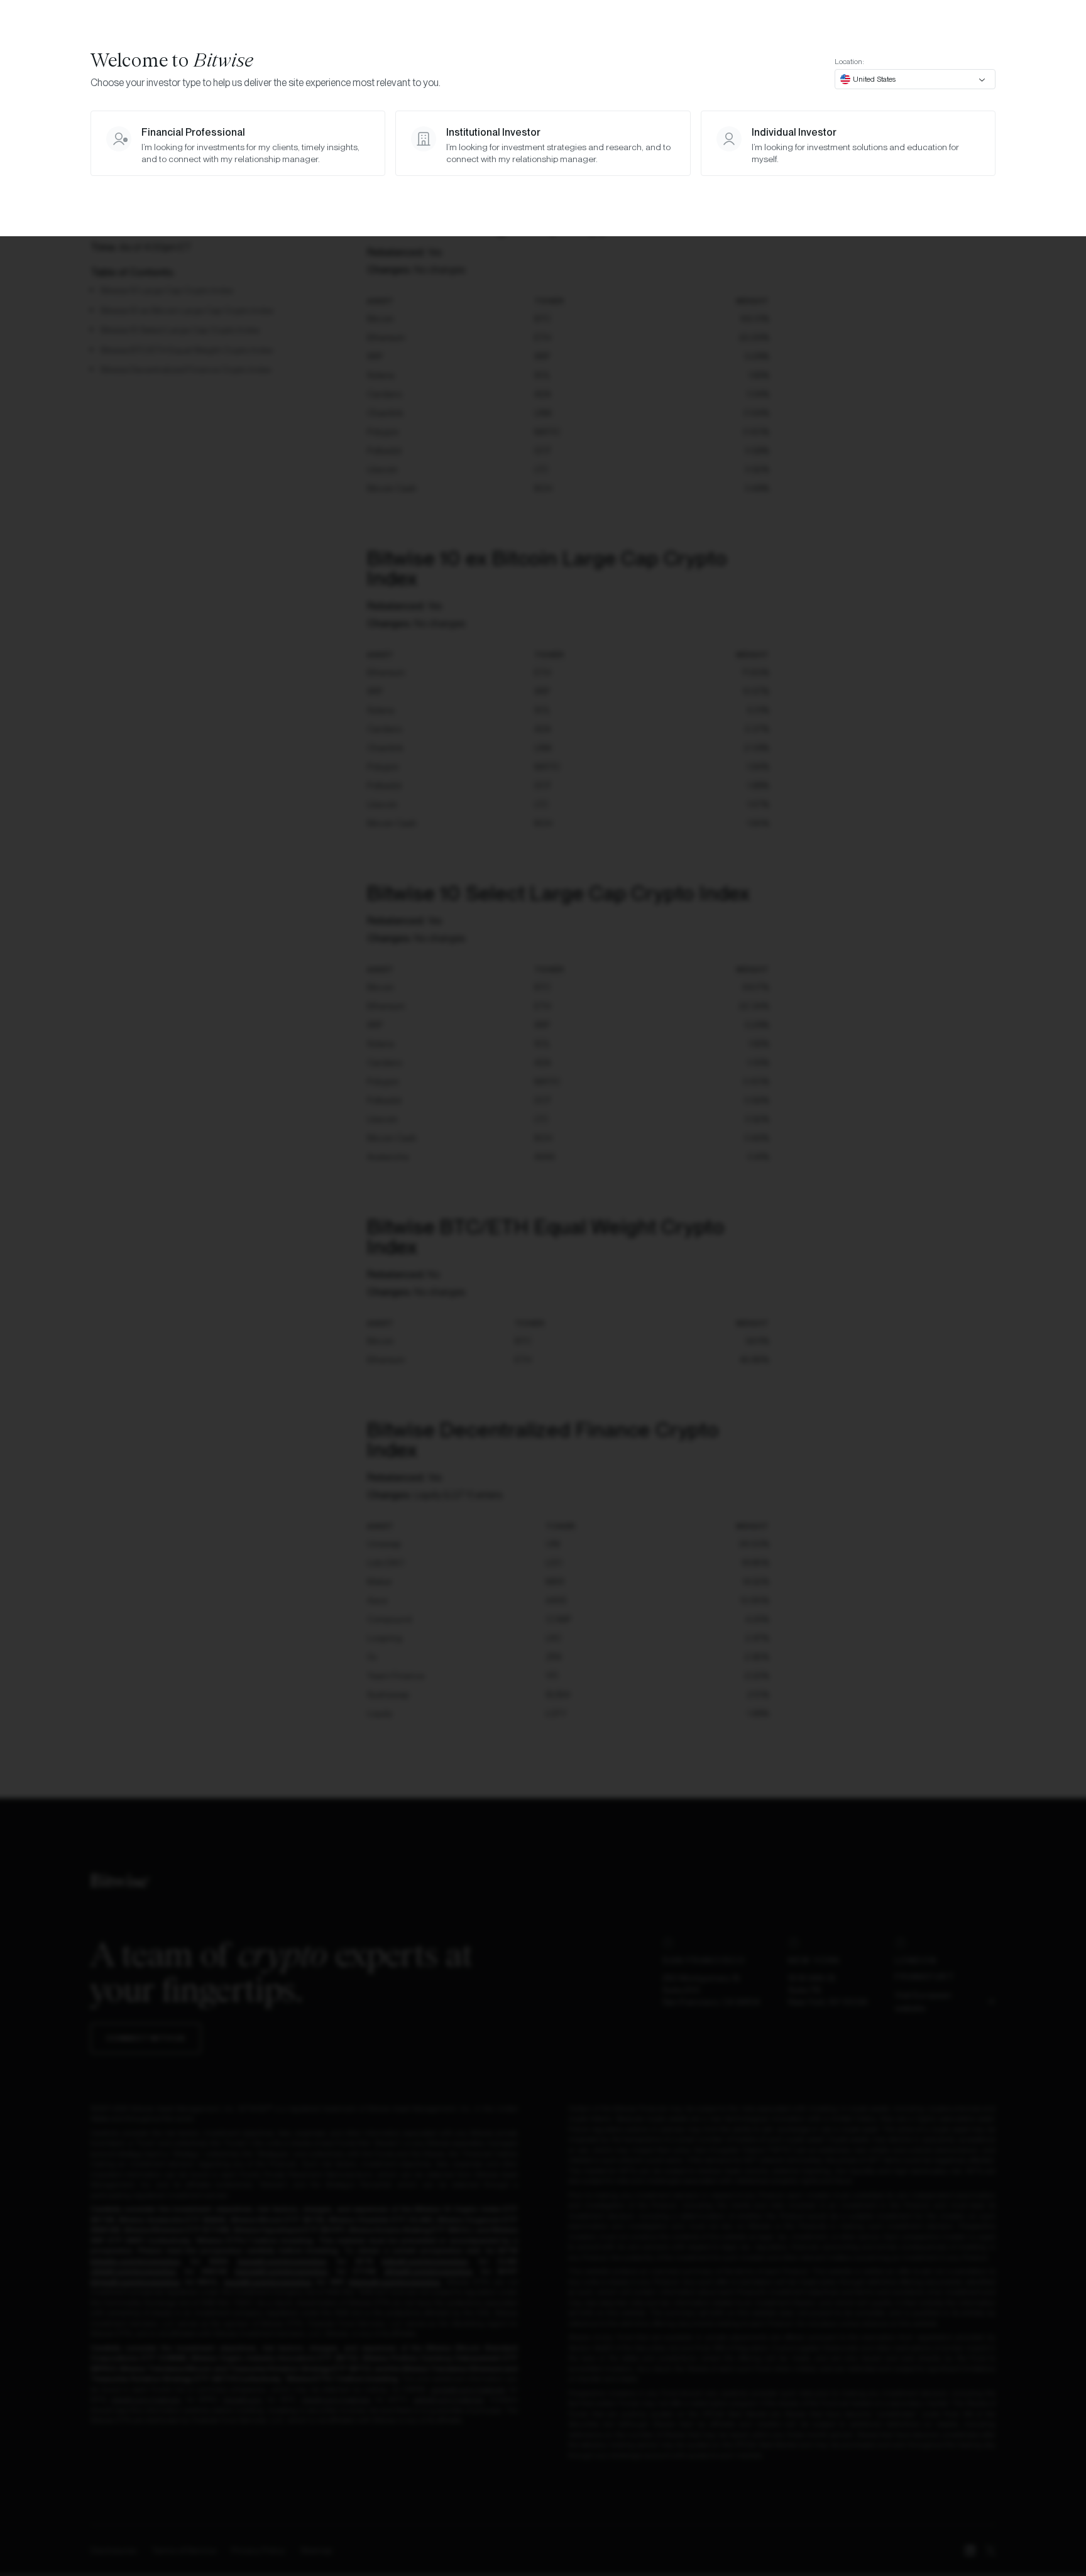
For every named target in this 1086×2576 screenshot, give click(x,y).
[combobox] (915, 79)
